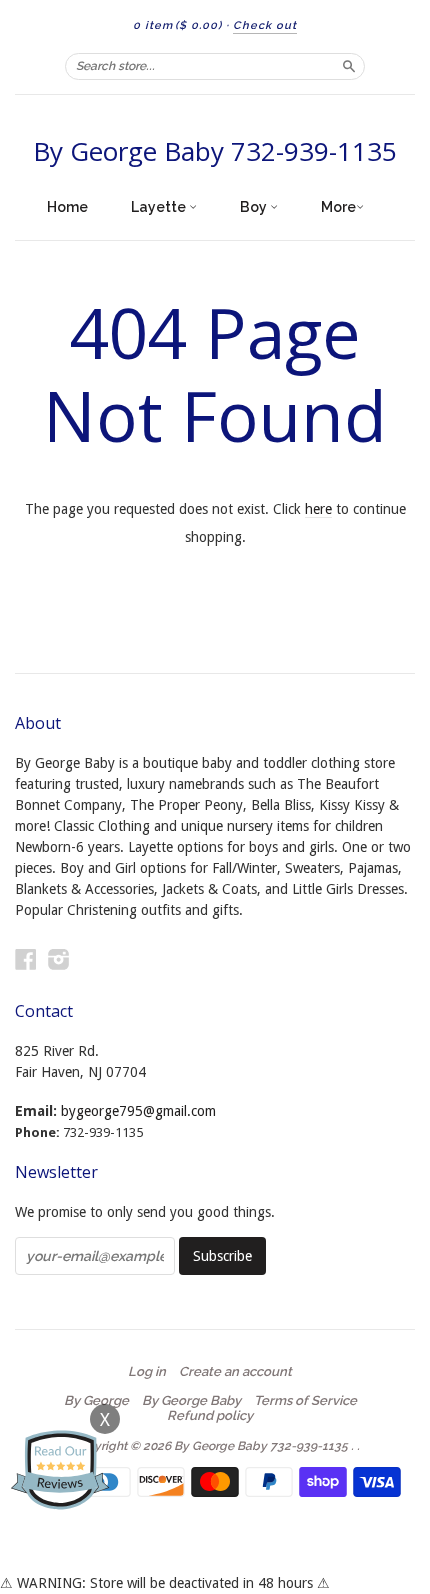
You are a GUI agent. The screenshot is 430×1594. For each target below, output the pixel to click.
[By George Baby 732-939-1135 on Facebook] (26, 959)
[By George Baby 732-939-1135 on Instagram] (59, 959)
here (318, 509)
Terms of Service (305, 1401)
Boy (255, 207)
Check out (265, 25)
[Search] (349, 66)
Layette (160, 207)
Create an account (235, 1372)
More (338, 207)
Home (67, 207)
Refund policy (210, 1416)
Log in (147, 1372)
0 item (177, 25)
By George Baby (191, 1401)
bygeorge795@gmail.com (138, 1111)
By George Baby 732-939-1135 (215, 151)
